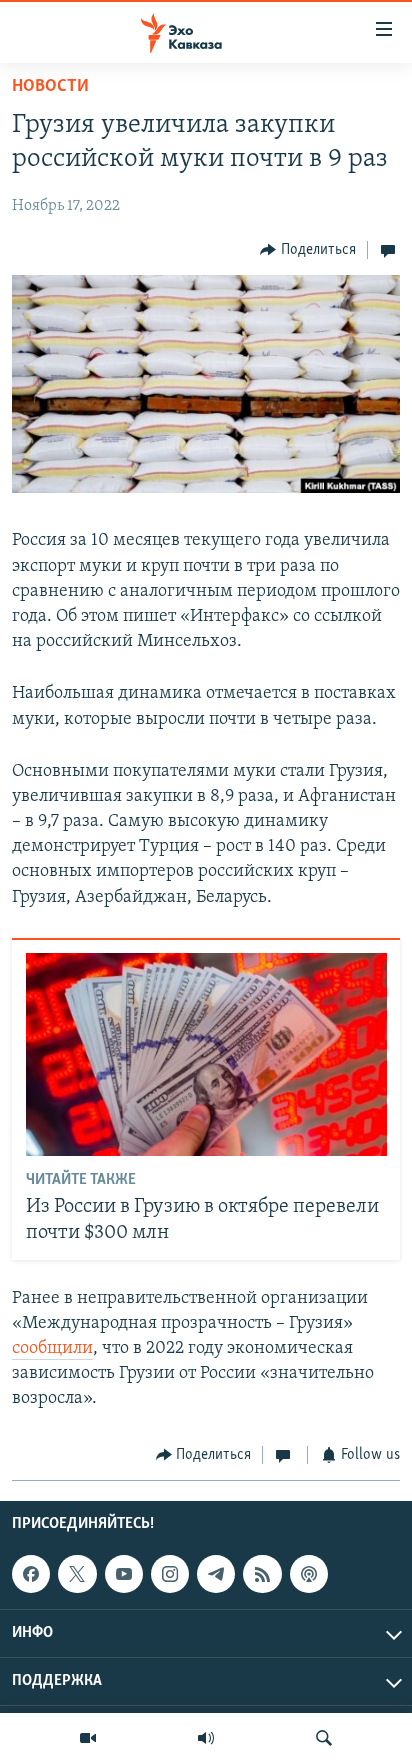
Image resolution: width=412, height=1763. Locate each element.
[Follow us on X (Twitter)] (77, 1574)
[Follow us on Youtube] (124, 1574)
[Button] (308, 250)
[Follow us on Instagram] (170, 1574)
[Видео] (88, 1738)
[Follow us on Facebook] (31, 1574)
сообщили (52, 1349)
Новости (50, 87)
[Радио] (206, 1738)
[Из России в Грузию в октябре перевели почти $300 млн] (206, 1054)
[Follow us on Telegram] (216, 1574)
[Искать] (324, 1738)
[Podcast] (309, 1574)
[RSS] (262, 1574)
